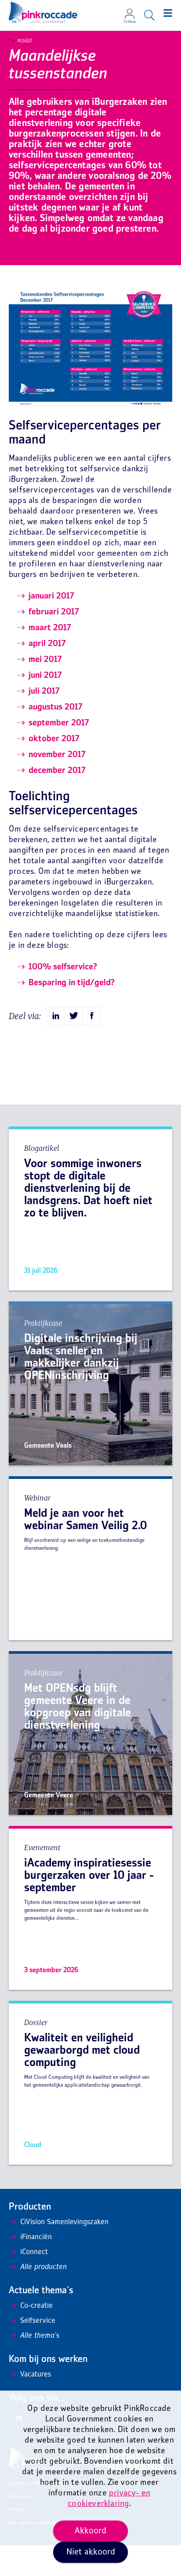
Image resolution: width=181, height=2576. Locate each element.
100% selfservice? (63, 967)
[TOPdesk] (130, 11)
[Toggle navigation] (168, 13)
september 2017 (59, 723)
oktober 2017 (54, 739)
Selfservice (38, 2321)
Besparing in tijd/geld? (72, 983)
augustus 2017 (56, 707)
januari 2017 (51, 596)
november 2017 (57, 755)
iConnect (34, 2252)
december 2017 (57, 771)
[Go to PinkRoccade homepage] (43, 12)
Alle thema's (40, 2336)
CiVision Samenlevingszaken (64, 2222)
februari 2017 (54, 612)
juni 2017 (45, 676)
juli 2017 (44, 691)
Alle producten (43, 2267)
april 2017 (47, 644)
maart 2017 (50, 628)
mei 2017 (45, 660)
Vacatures (36, 2375)
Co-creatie (36, 2306)
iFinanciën (36, 2237)
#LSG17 (25, 41)
